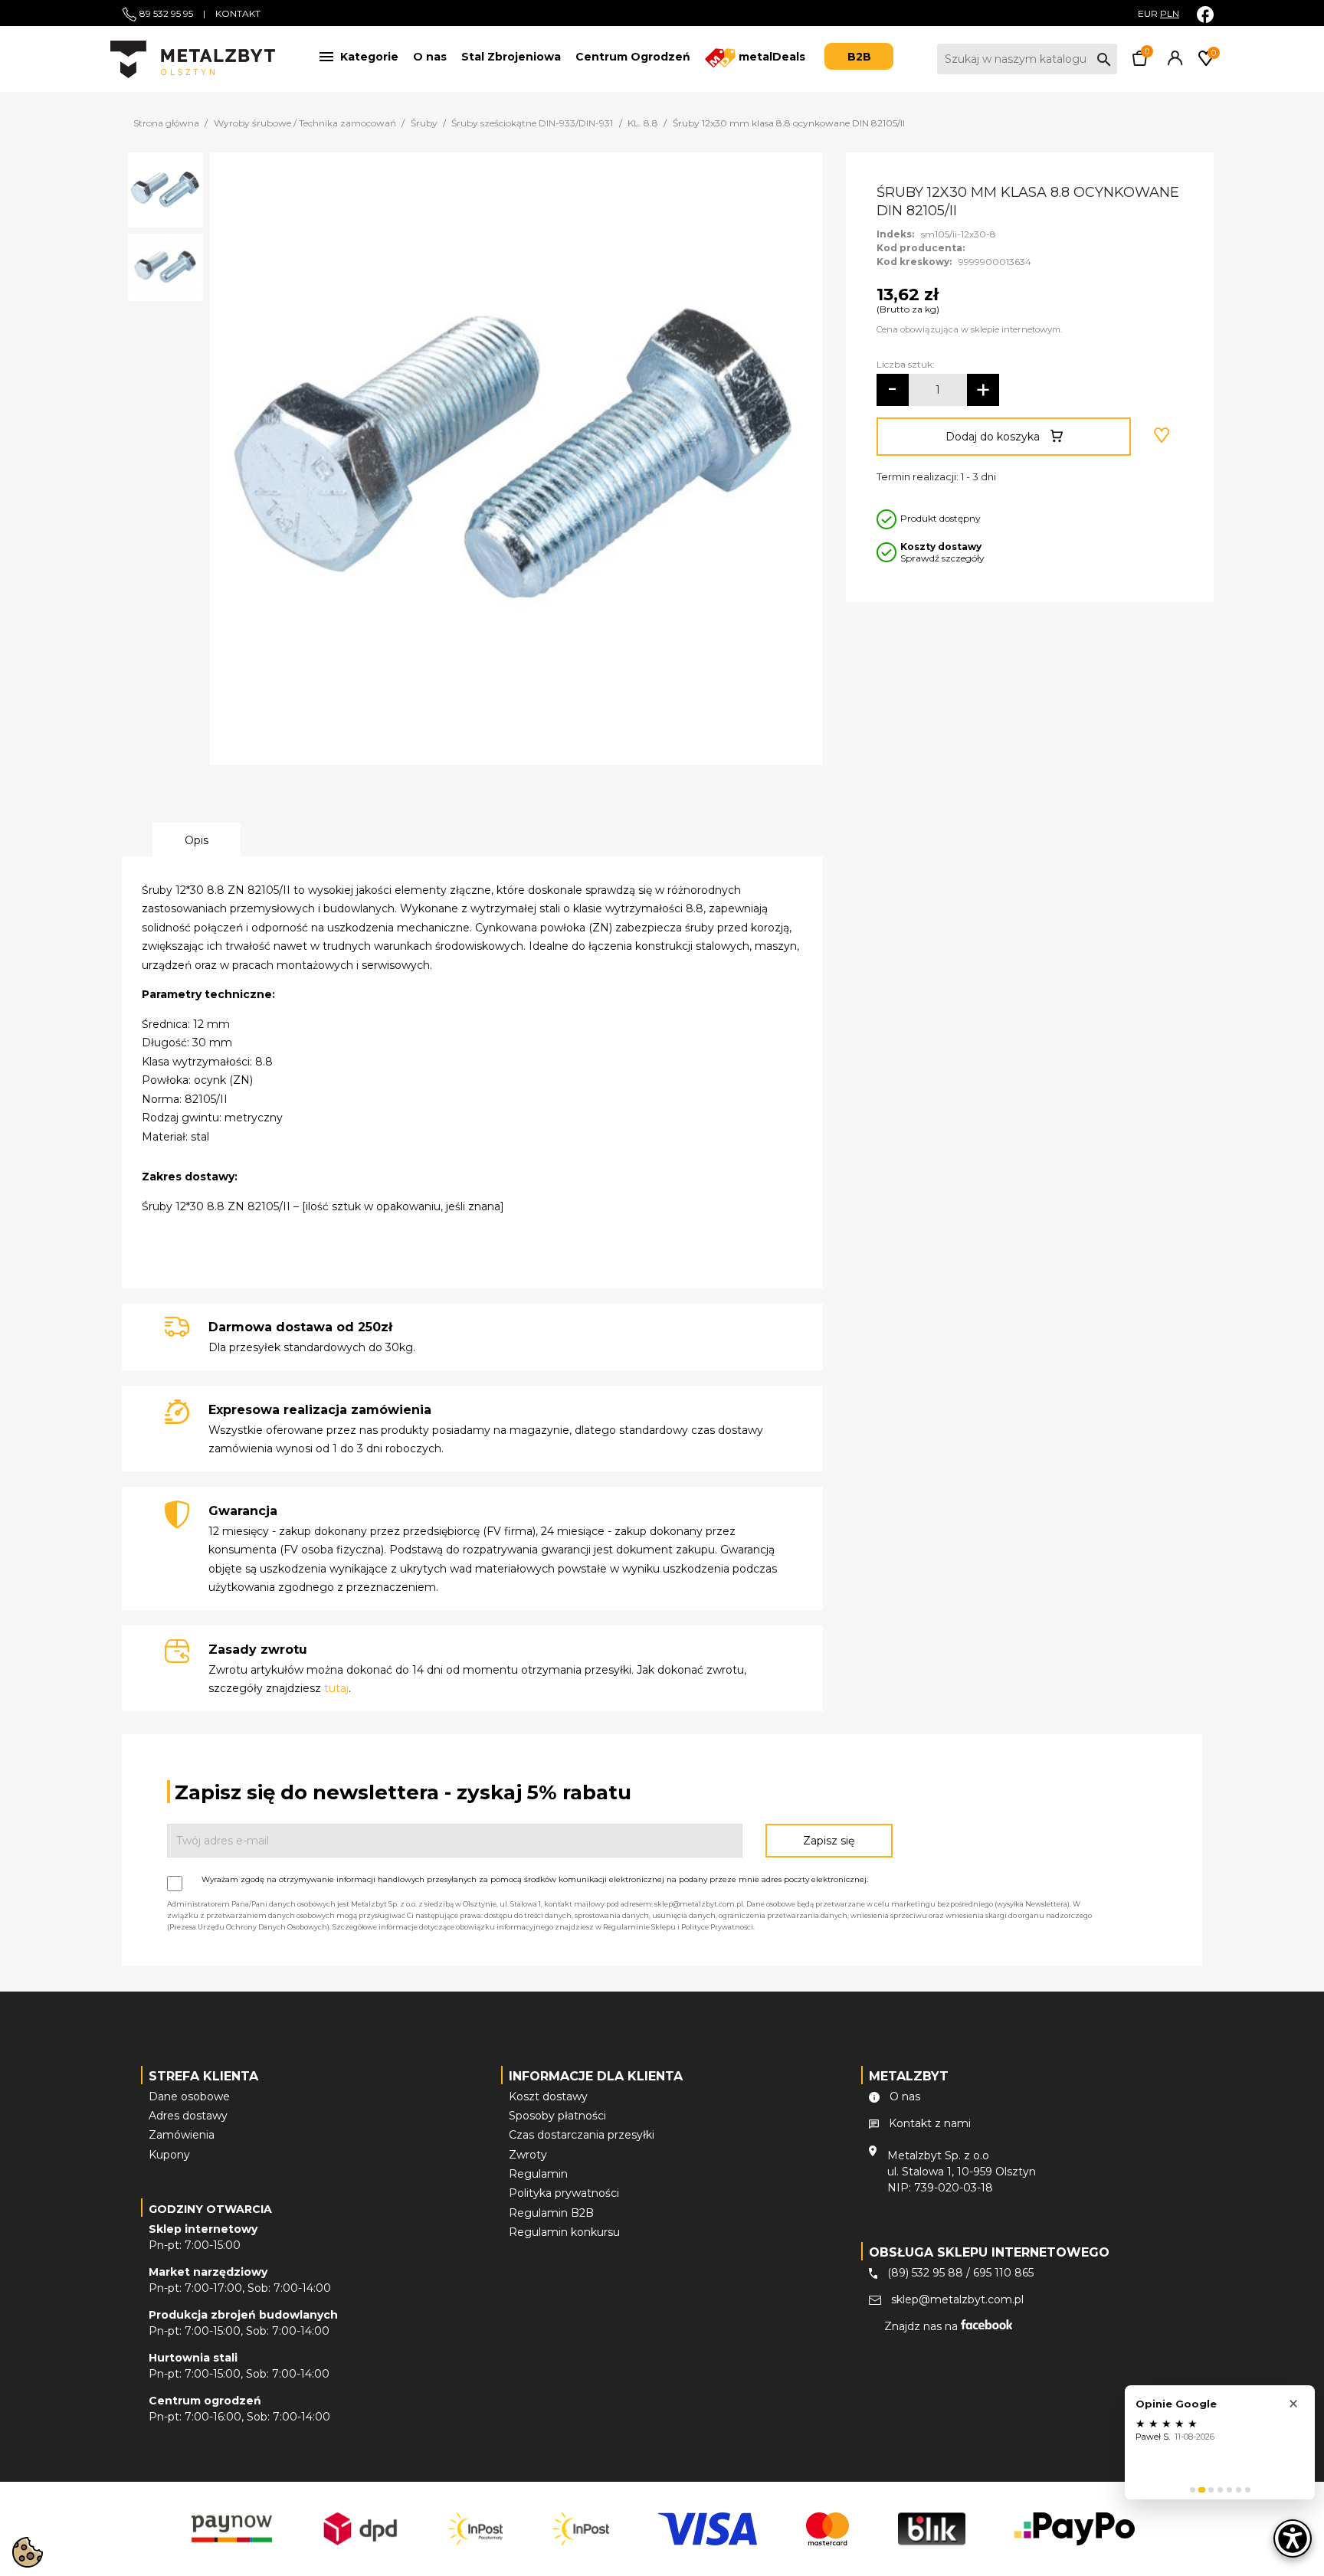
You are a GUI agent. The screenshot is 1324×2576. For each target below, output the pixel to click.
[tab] (1193, 2490)
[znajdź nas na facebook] (1205, 14)
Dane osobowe (189, 2096)
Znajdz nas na (923, 2326)
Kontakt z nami (930, 2123)
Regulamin (538, 2174)
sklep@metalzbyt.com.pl (957, 2299)
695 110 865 (1003, 2273)
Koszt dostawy (548, 2096)
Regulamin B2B (551, 2213)
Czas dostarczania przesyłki (582, 2135)
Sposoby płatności (557, 2116)
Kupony (169, 2155)
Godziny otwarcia (210, 2209)
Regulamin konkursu (564, 2232)
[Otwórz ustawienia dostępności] (1293, 2538)
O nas (430, 57)
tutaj (336, 1688)
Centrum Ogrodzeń (633, 57)
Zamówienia (182, 2135)
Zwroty (528, 2155)
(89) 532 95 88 (925, 2273)
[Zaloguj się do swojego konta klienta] (1172, 62)
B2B (859, 57)
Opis (197, 840)
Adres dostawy (188, 2116)
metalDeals (770, 57)
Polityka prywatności (564, 2193)
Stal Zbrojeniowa (511, 57)
